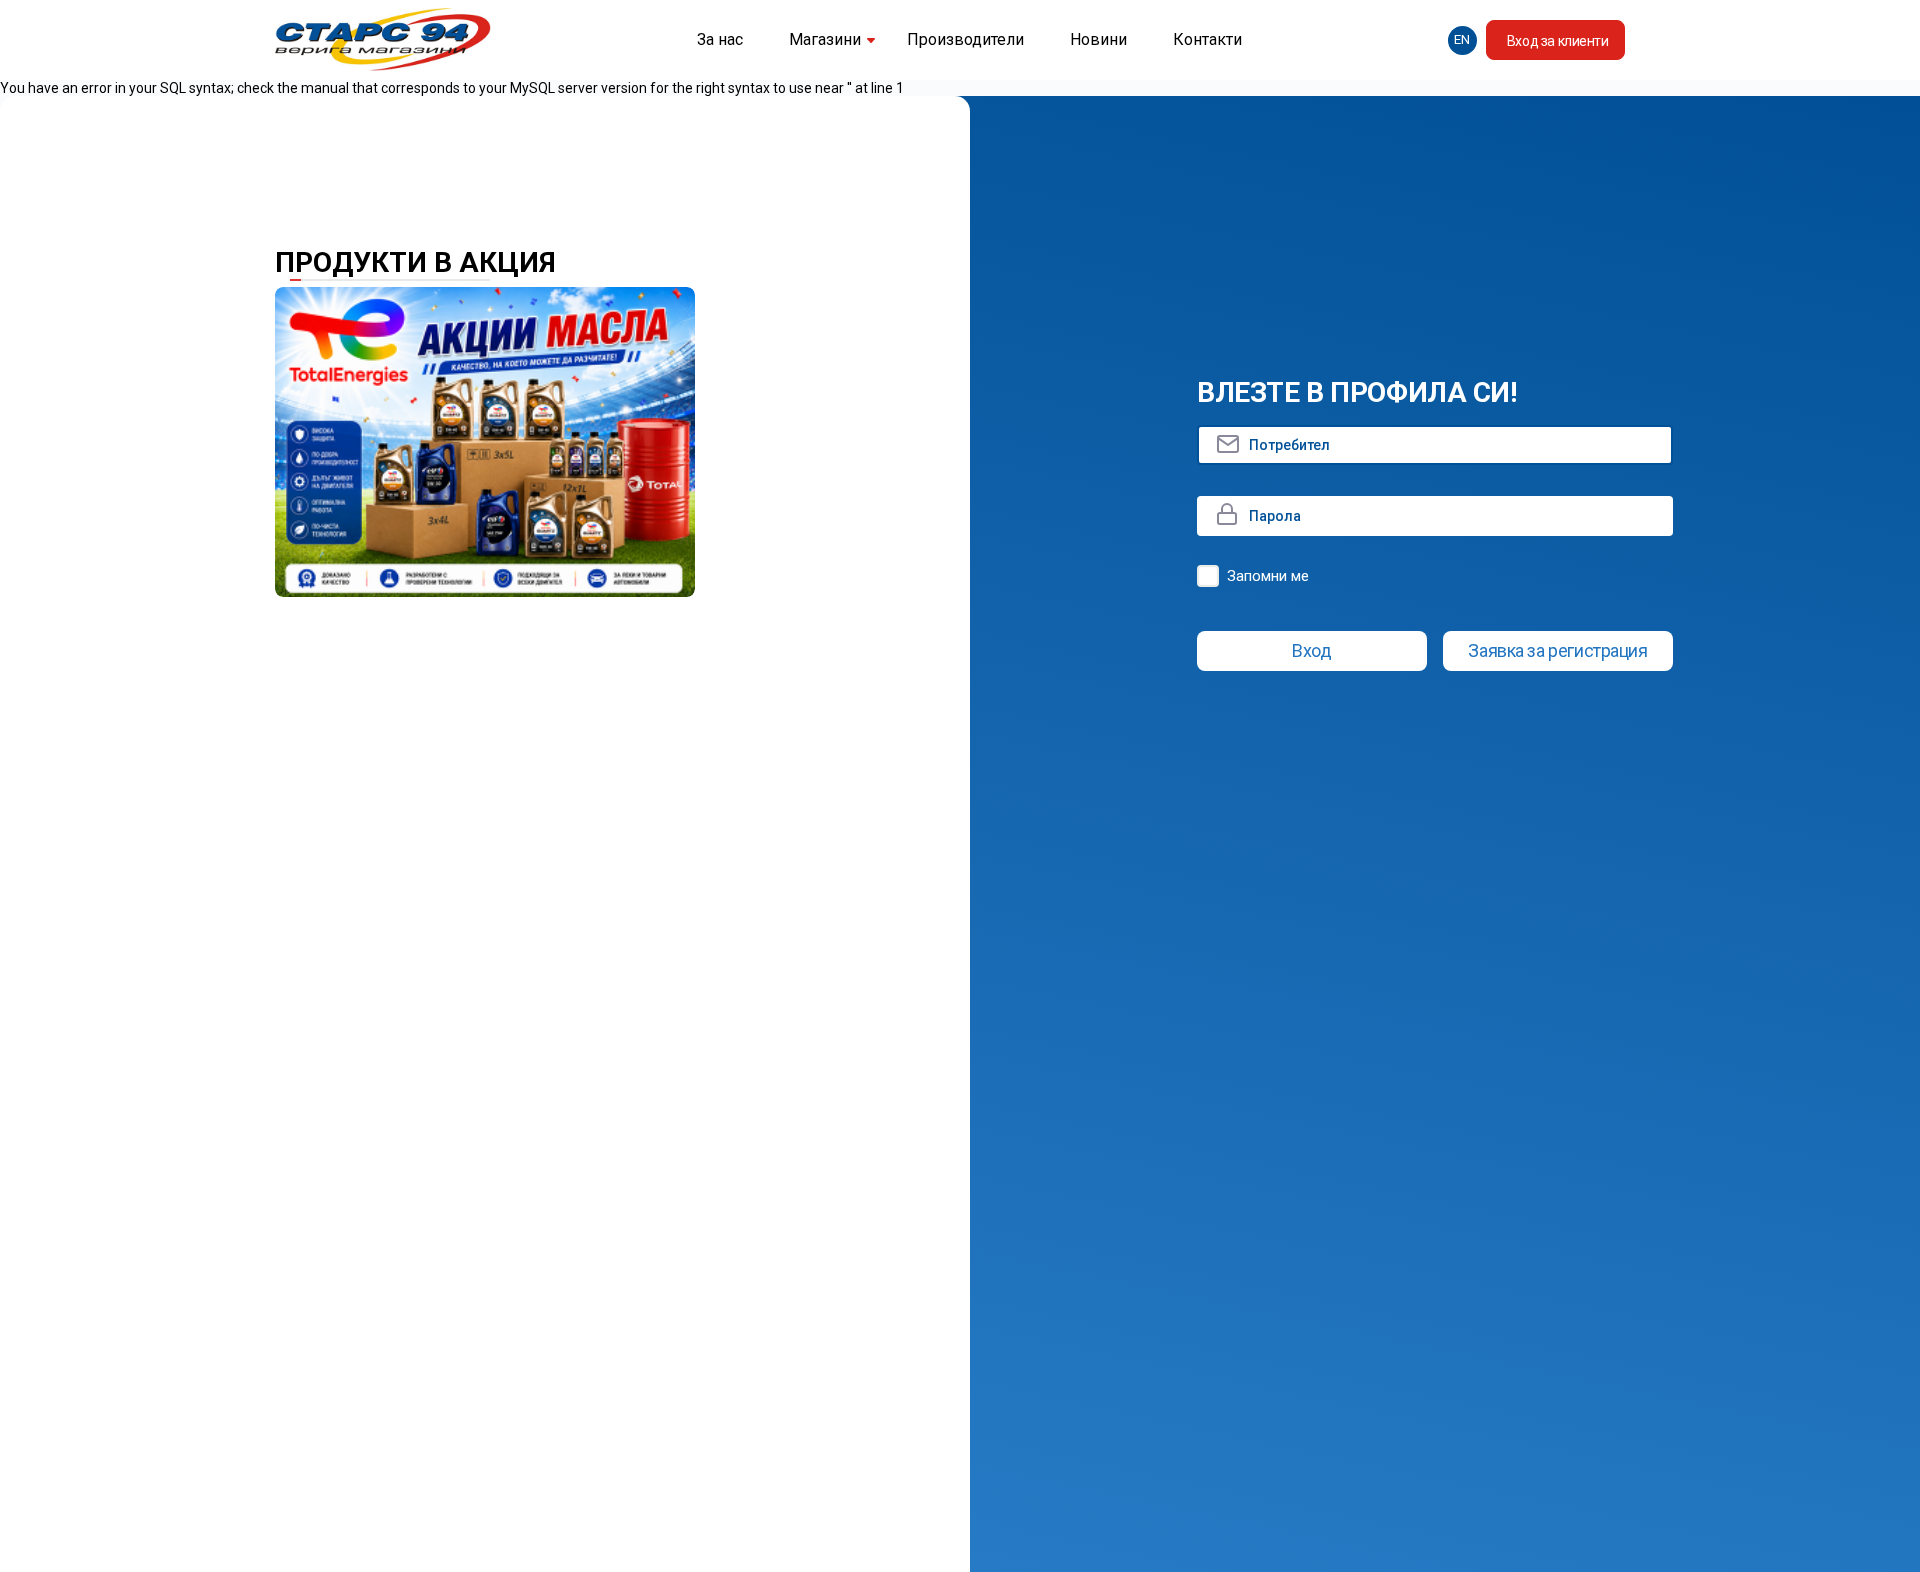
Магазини (825, 39)
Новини (1098, 39)
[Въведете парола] (1435, 516)
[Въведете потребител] (1435, 445)
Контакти (1207, 39)
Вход (1311, 650)
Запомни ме (1268, 576)
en (1462, 39)
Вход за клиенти (1558, 41)
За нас (720, 39)
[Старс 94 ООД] (383, 40)
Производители (965, 39)
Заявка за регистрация (1557, 650)
